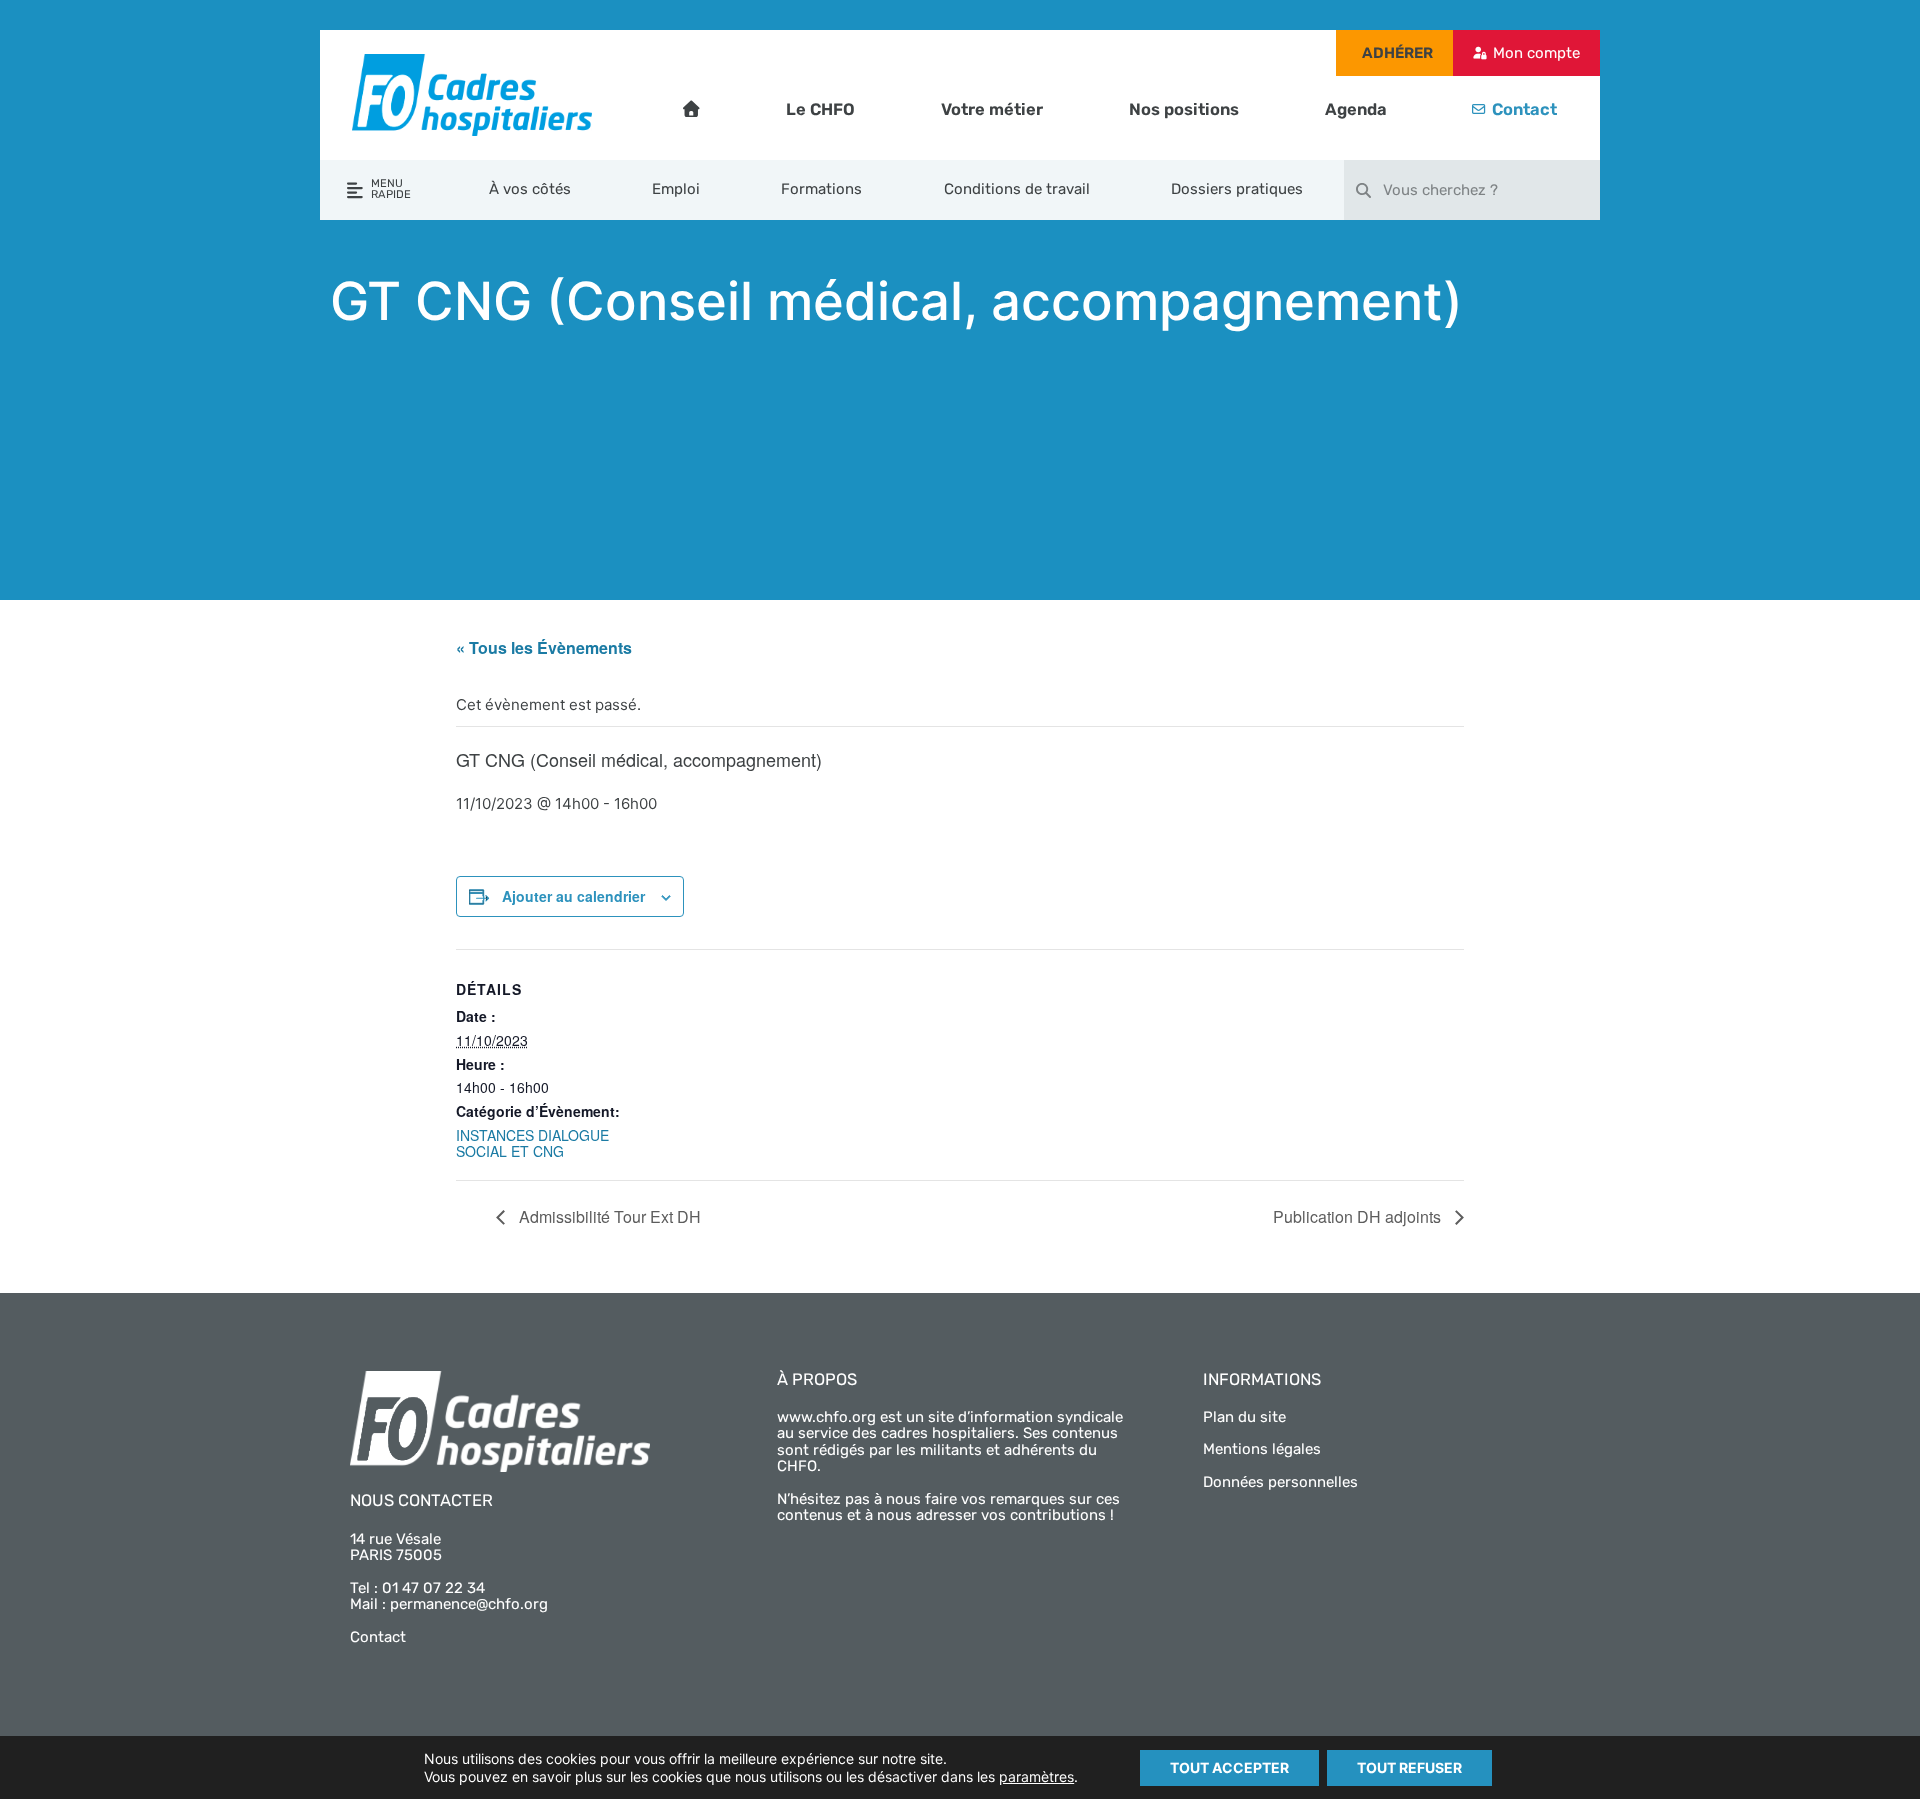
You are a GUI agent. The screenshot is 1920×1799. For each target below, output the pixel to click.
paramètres (1036, 1776)
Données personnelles (1280, 1482)
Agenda (1356, 109)
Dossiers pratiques (1237, 189)
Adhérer (1397, 53)
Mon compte (1536, 53)
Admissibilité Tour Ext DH (608, 1216)
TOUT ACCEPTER (1229, 1767)
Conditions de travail (1017, 189)
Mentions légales (1262, 1449)
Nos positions (1184, 109)
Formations (821, 189)
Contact (1524, 109)
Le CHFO (820, 109)
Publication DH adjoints (1359, 1216)
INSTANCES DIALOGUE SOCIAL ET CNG (532, 1143)
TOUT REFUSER (1409, 1767)
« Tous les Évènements (544, 647)
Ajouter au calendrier (573, 896)
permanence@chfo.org (469, 1604)
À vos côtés (530, 189)
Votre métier (992, 109)
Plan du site (1244, 1417)
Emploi (676, 189)
